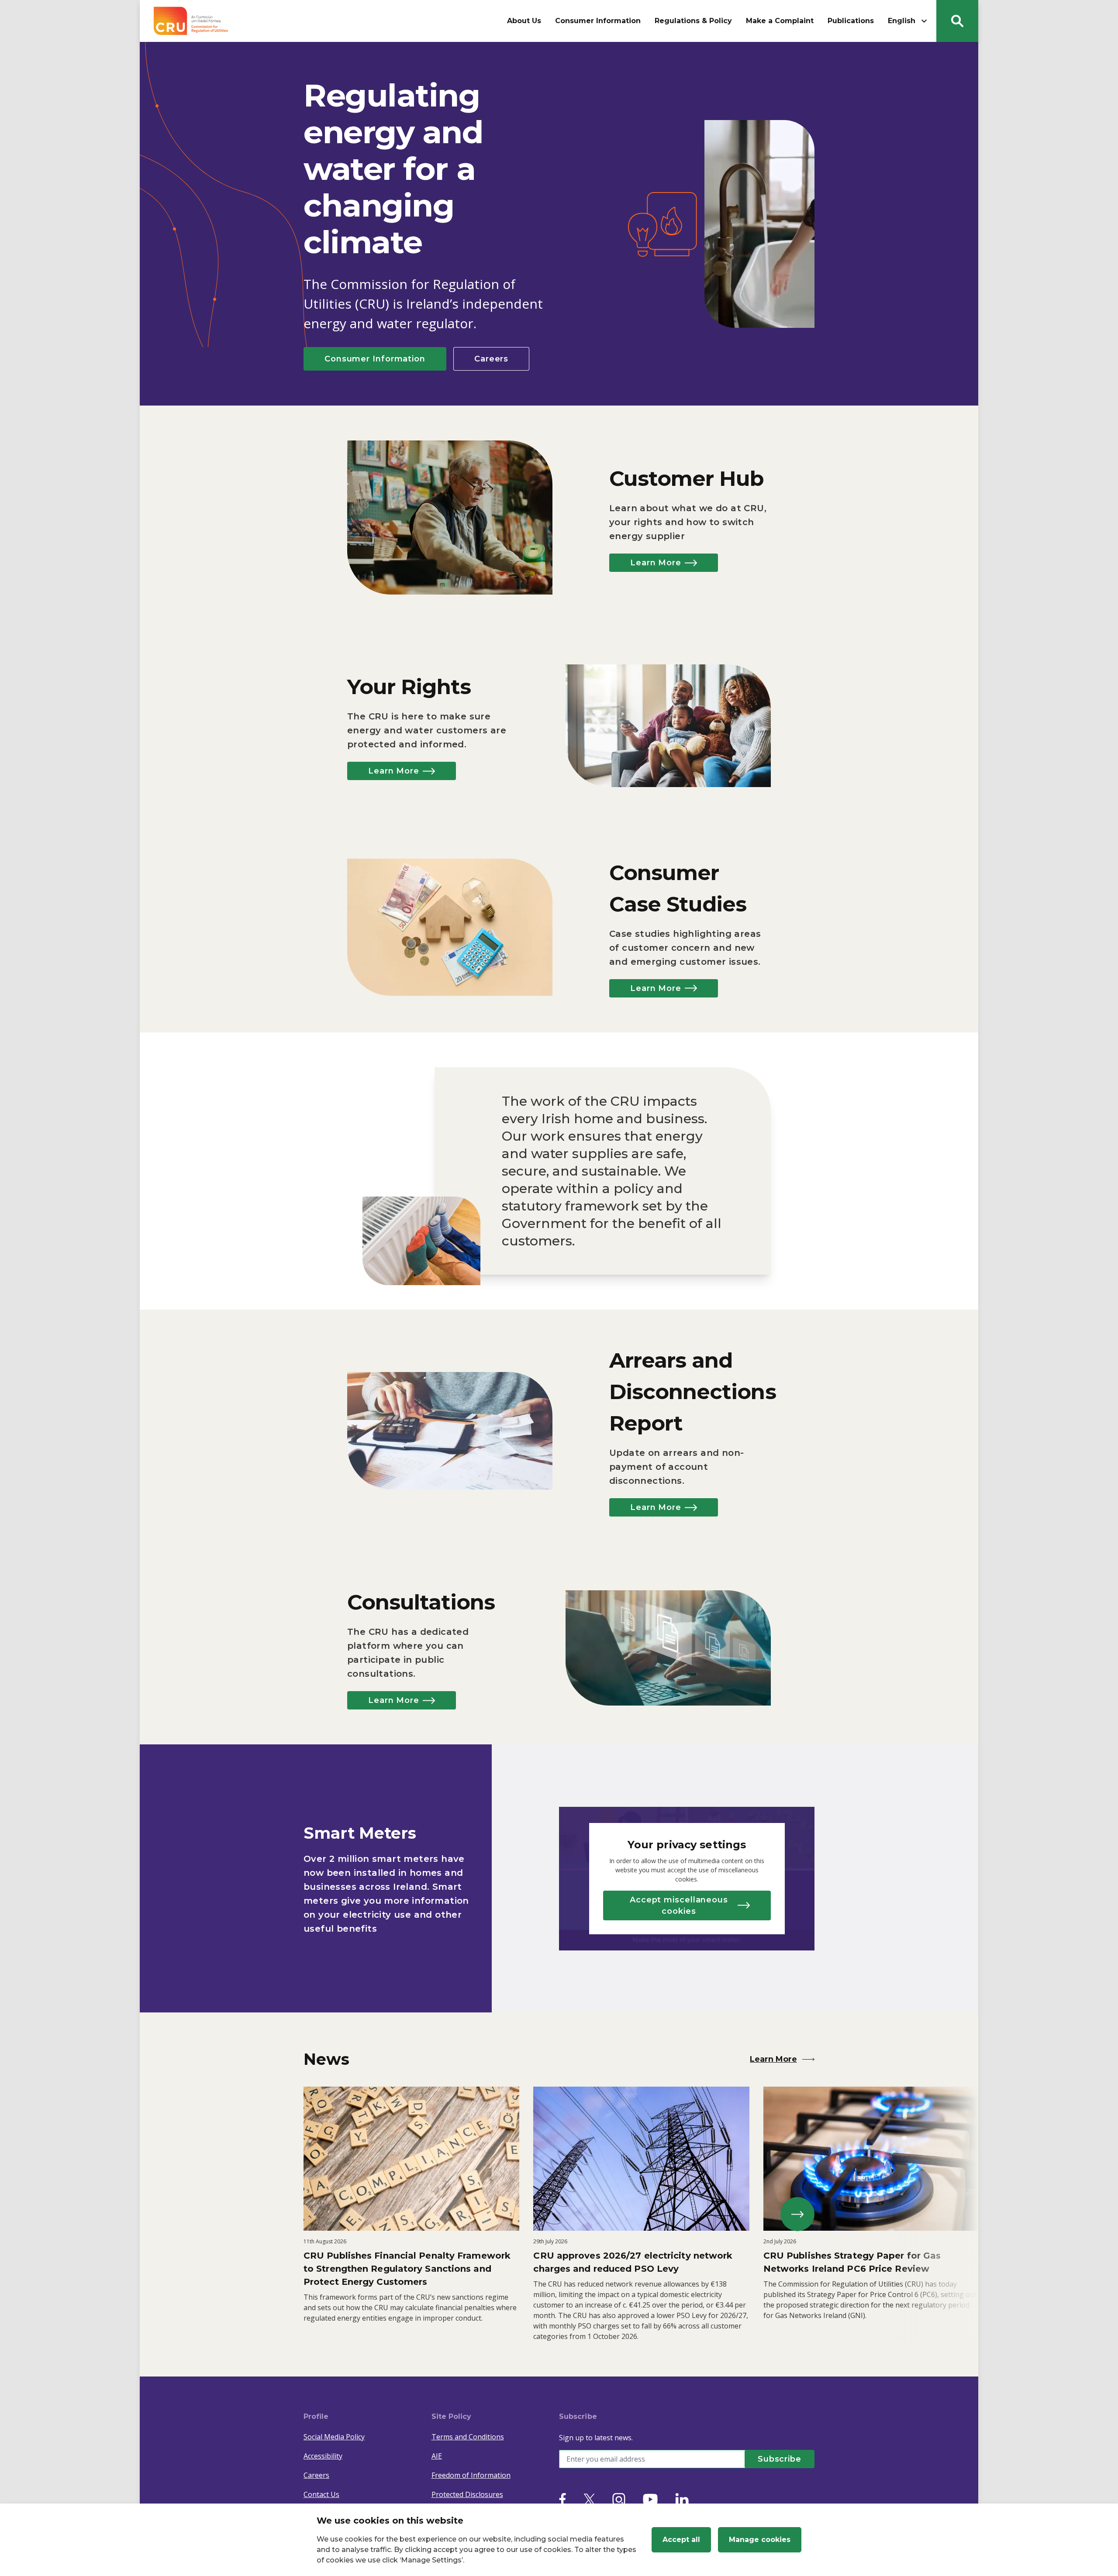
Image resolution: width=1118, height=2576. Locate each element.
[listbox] (559, 2214)
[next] (797, 2214)
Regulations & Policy (693, 21)
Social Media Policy (334, 2437)
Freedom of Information (471, 2475)
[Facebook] (562, 2499)
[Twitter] (589, 2499)
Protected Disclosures (467, 2494)
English (902, 21)
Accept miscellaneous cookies (679, 1905)
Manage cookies (760, 2540)
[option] (411, 2214)
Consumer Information (598, 21)
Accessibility (323, 2456)
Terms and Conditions (468, 2437)
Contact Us (321, 2494)
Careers (491, 359)
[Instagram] (619, 2499)
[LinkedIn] (682, 2499)
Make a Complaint (780, 21)
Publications (851, 21)
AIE (437, 2456)
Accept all (681, 2540)
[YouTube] (650, 2499)
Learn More (656, 563)
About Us (524, 21)
